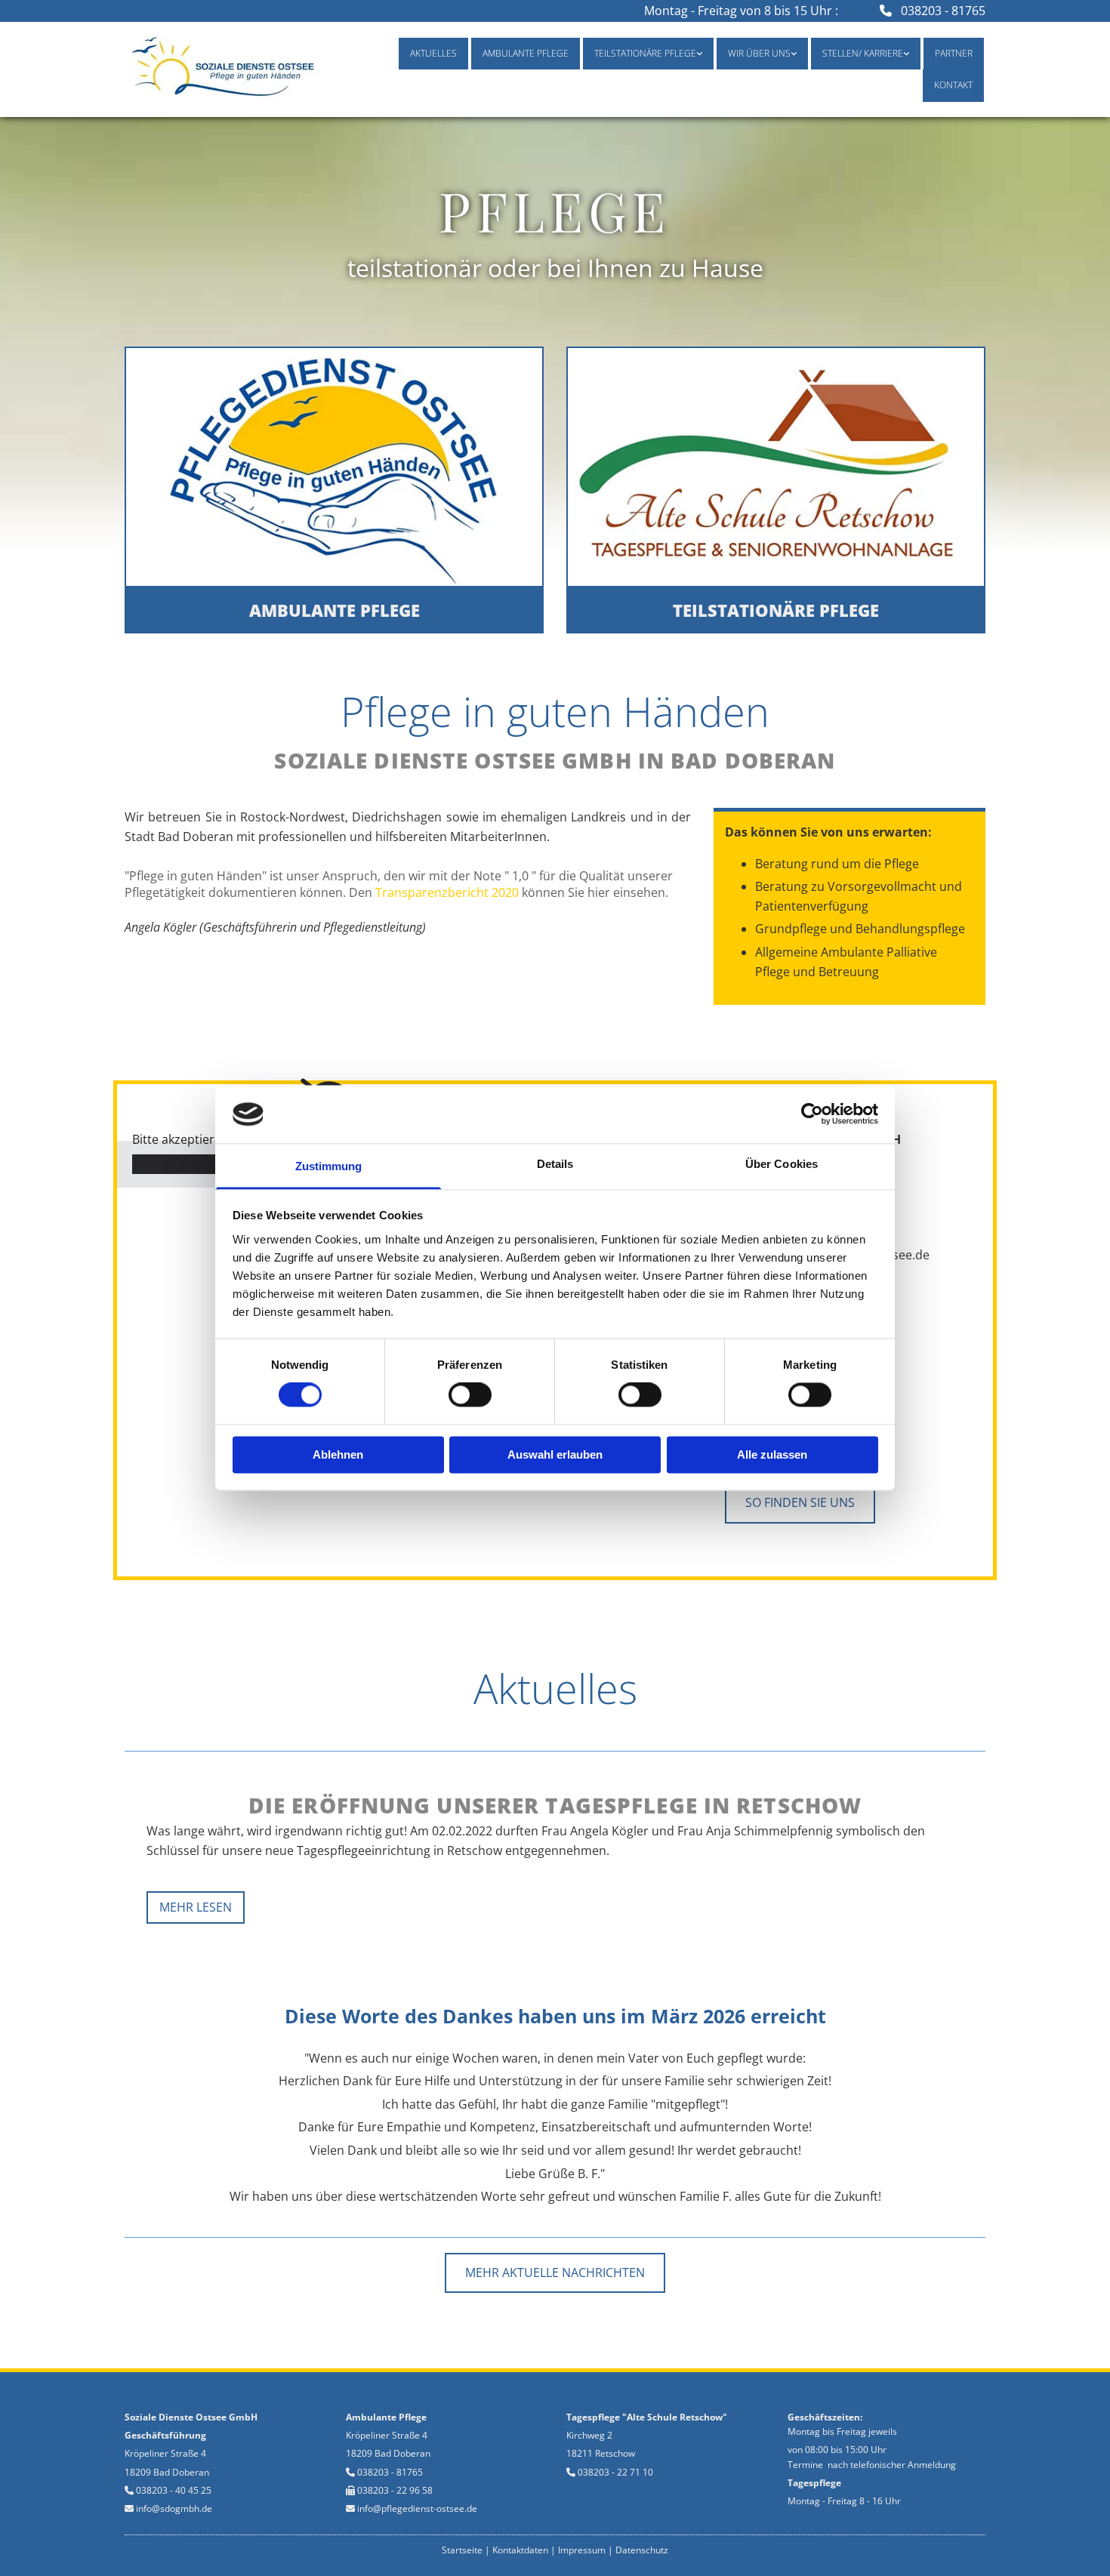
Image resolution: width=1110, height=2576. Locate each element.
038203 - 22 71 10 (615, 2472)
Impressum (582, 2550)
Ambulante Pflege (526, 53)
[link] (648, 54)
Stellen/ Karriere (863, 53)
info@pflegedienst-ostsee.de (417, 2508)
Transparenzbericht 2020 (447, 892)
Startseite (462, 2550)
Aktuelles (433, 53)
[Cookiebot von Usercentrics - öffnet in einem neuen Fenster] (812, 1114)
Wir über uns (759, 53)
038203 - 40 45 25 (174, 2490)
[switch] (470, 1395)
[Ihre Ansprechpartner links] (793, 54)
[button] (334, 610)
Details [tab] (555, 1164)
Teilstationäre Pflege (645, 53)
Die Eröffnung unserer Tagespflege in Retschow (555, 1805)
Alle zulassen (772, 1454)
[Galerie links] (698, 54)
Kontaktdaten (520, 2550)
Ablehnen (338, 1454)
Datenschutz (642, 2550)
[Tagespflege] (776, 467)
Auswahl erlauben (555, 1454)
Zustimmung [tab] (329, 1166)
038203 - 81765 (943, 11)
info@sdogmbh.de (174, 2508)
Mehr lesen (196, 1907)
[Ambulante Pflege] (334, 467)
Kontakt (953, 85)
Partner (954, 53)
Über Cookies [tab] (782, 1164)
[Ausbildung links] (905, 54)
